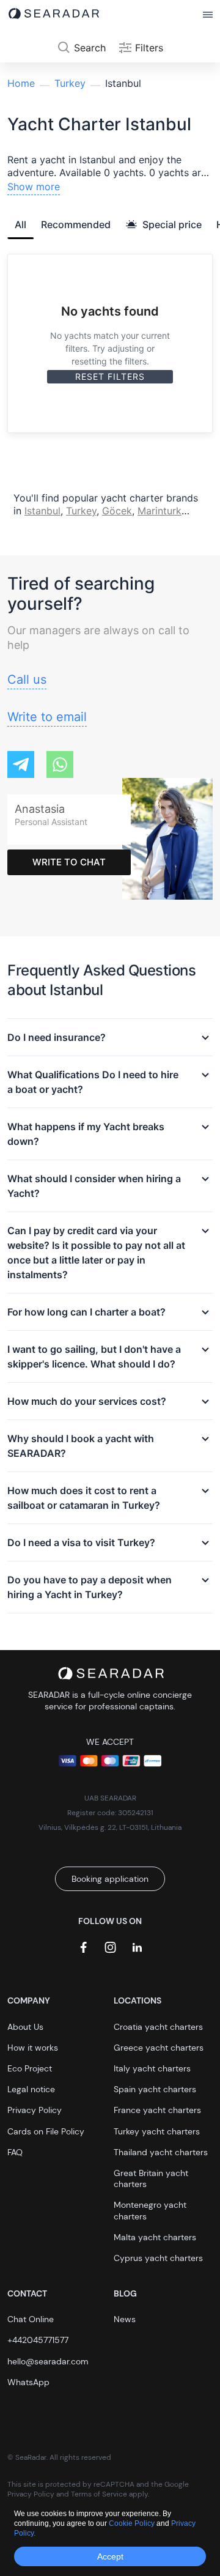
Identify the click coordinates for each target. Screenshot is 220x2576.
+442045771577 (38, 2340)
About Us (25, 2027)
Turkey (70, 83)
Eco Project (30, 2068)
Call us (27, 679)
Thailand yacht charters (161, 2152)
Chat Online (31, 2319)
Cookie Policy (133, 2523)
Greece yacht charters (159, 2048)
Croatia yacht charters (158, 2027)
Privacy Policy (35, 2110)
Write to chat (69, 862)
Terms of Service (99, 2494)
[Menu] (208, 15)
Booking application (110, 1879)
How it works (33, 2048)
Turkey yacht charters (157, 2131)
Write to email (47, 717)
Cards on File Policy (46, 2131)
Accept (110, 2556)
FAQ (15, 2152)
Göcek (117, 511)
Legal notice (31, 2089)
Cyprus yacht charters (158, 2258)
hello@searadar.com (48, 2361)
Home (21, 83)
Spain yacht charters (155, 2089)
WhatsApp (28, 2382)
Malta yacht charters (155, 2237)
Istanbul (42, 511)
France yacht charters (157, 2110)
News (125, 2319)
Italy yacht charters (152, 2068)
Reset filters (110, 376)
